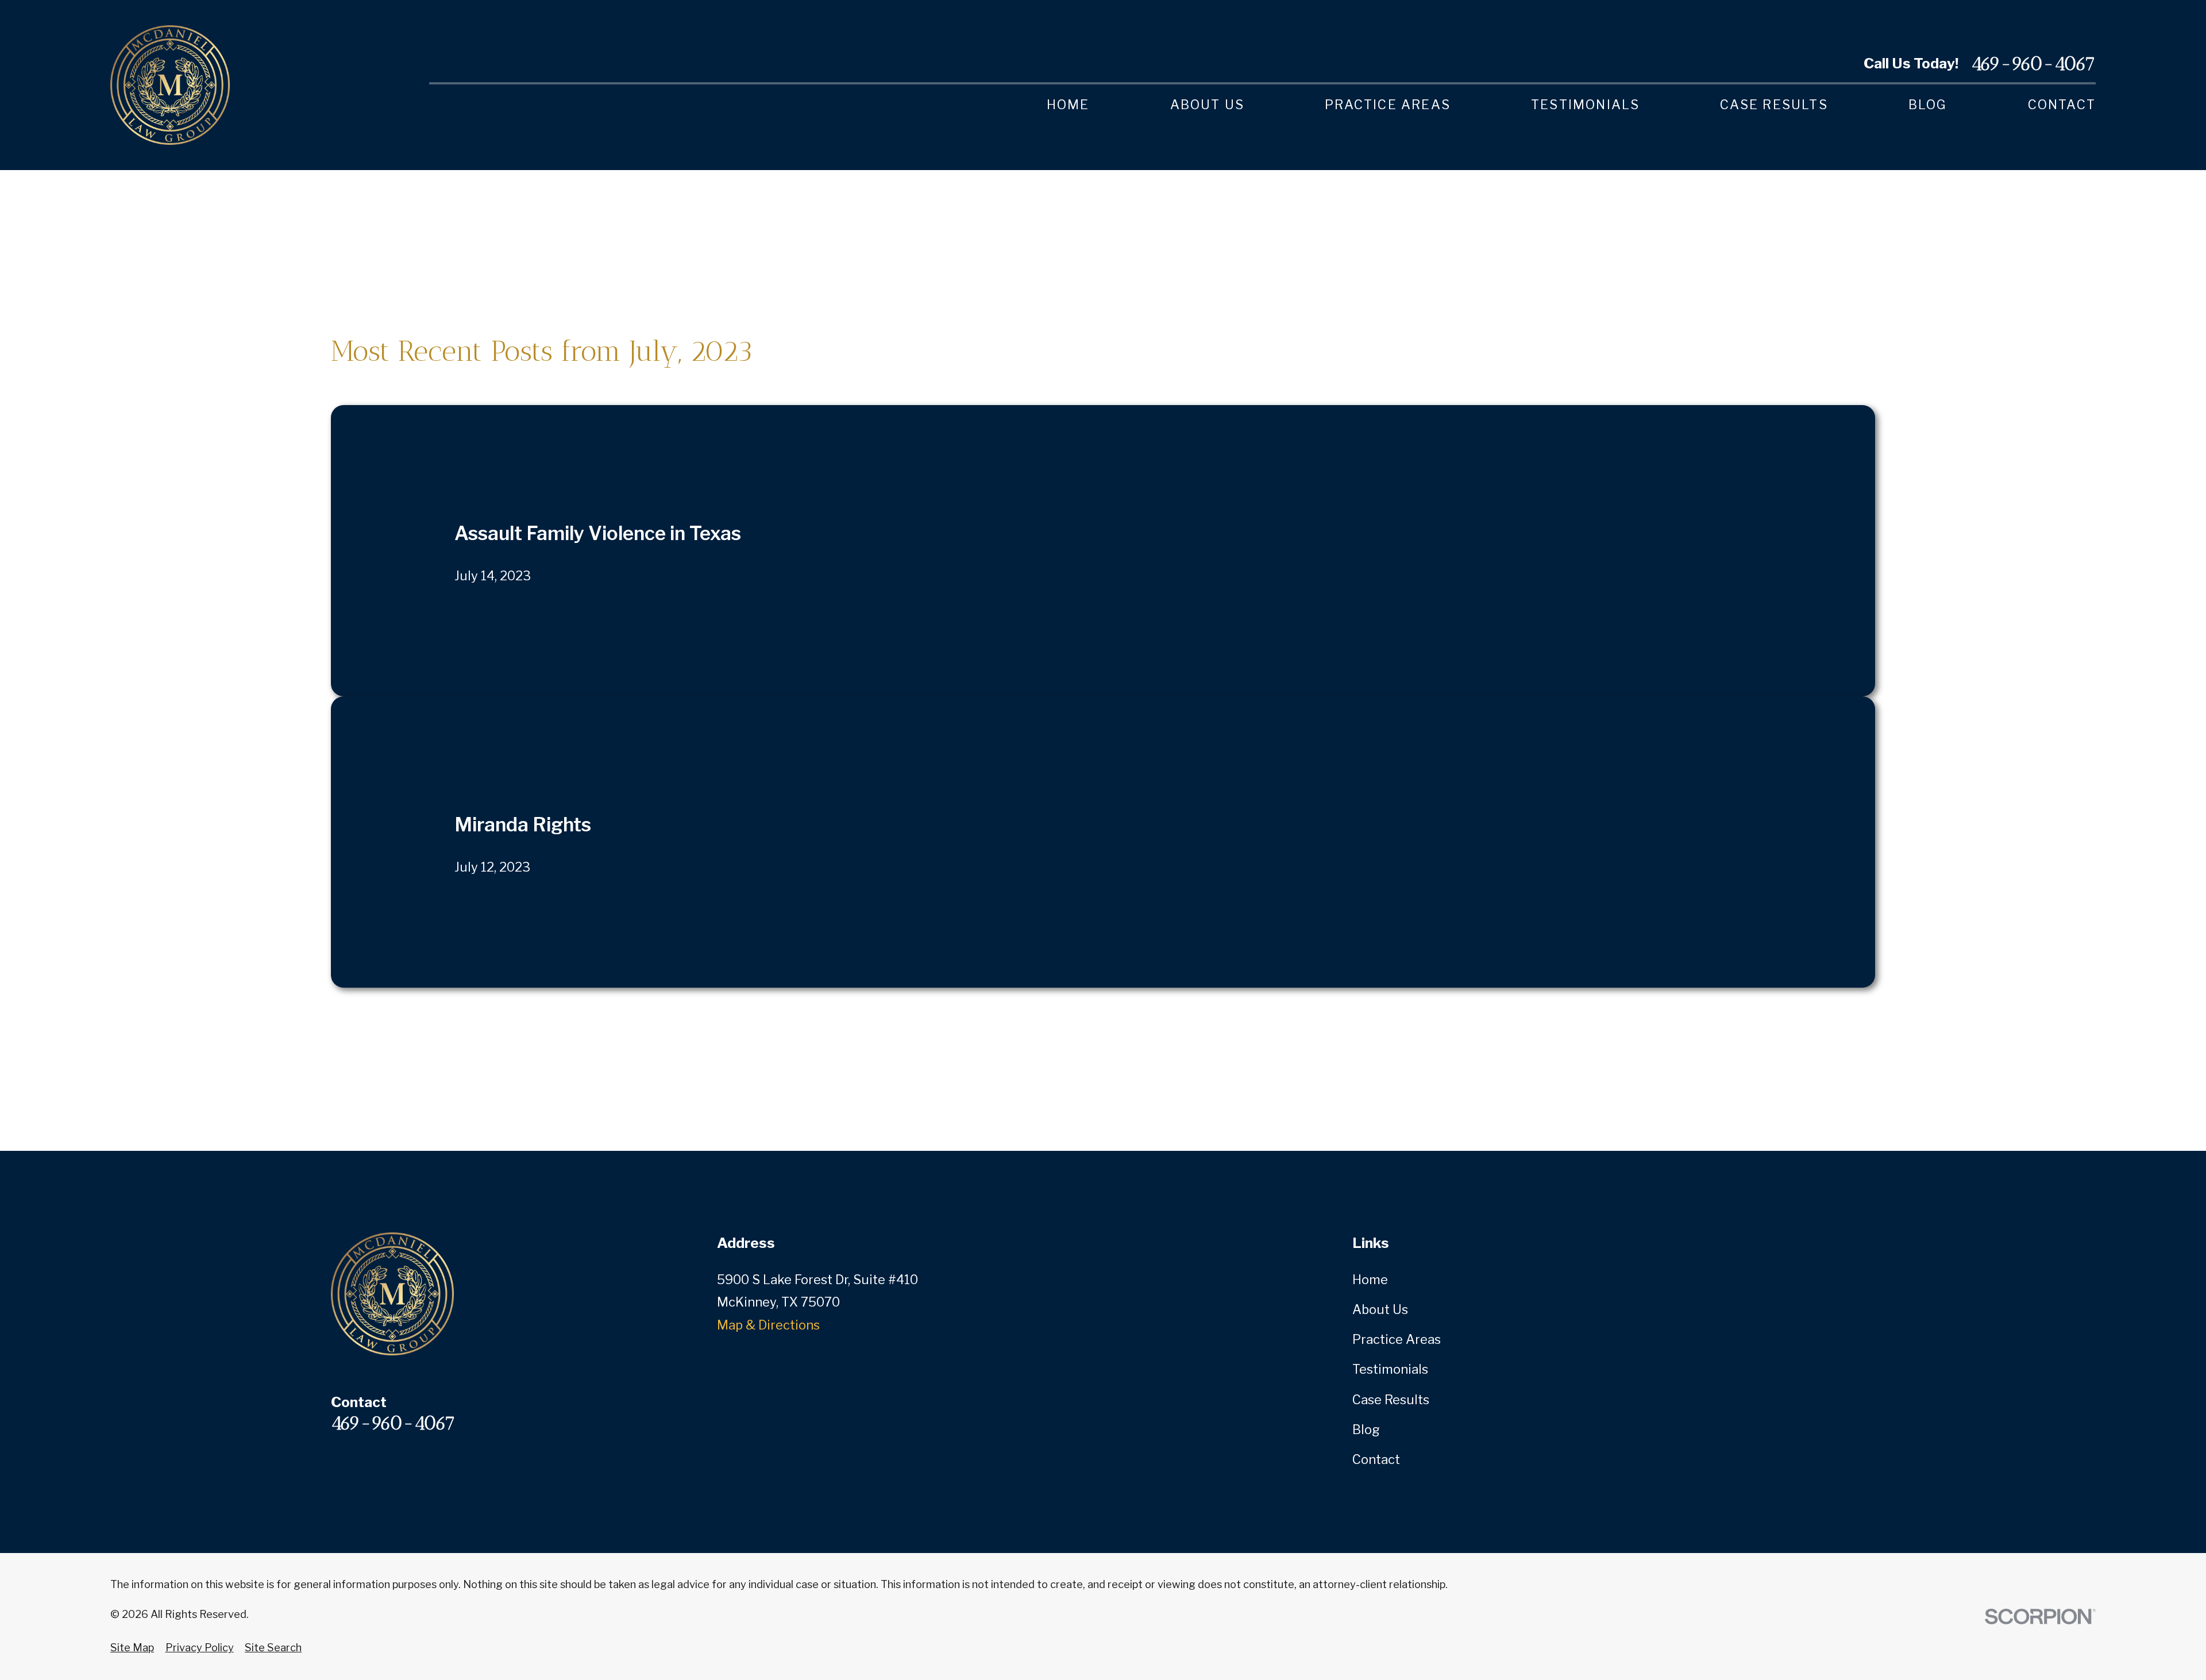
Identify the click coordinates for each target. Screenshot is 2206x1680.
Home (1370, 1280)
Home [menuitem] (1068, 105)
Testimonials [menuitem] (1585, 105)
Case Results (1391, 1400)
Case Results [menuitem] (1774, 105)
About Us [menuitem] (1208, 105)
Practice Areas (1397, 1339)
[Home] (170, 85)
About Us (1380, 1309)
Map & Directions (768, 1325)
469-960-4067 (2033, 63)
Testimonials (1390, 1369)
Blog (1366, 1429)
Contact (1376, 1459)
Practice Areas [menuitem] (1388, 105)
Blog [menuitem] (1928, 105)
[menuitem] (132, 1648)
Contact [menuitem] (2062, 105)
